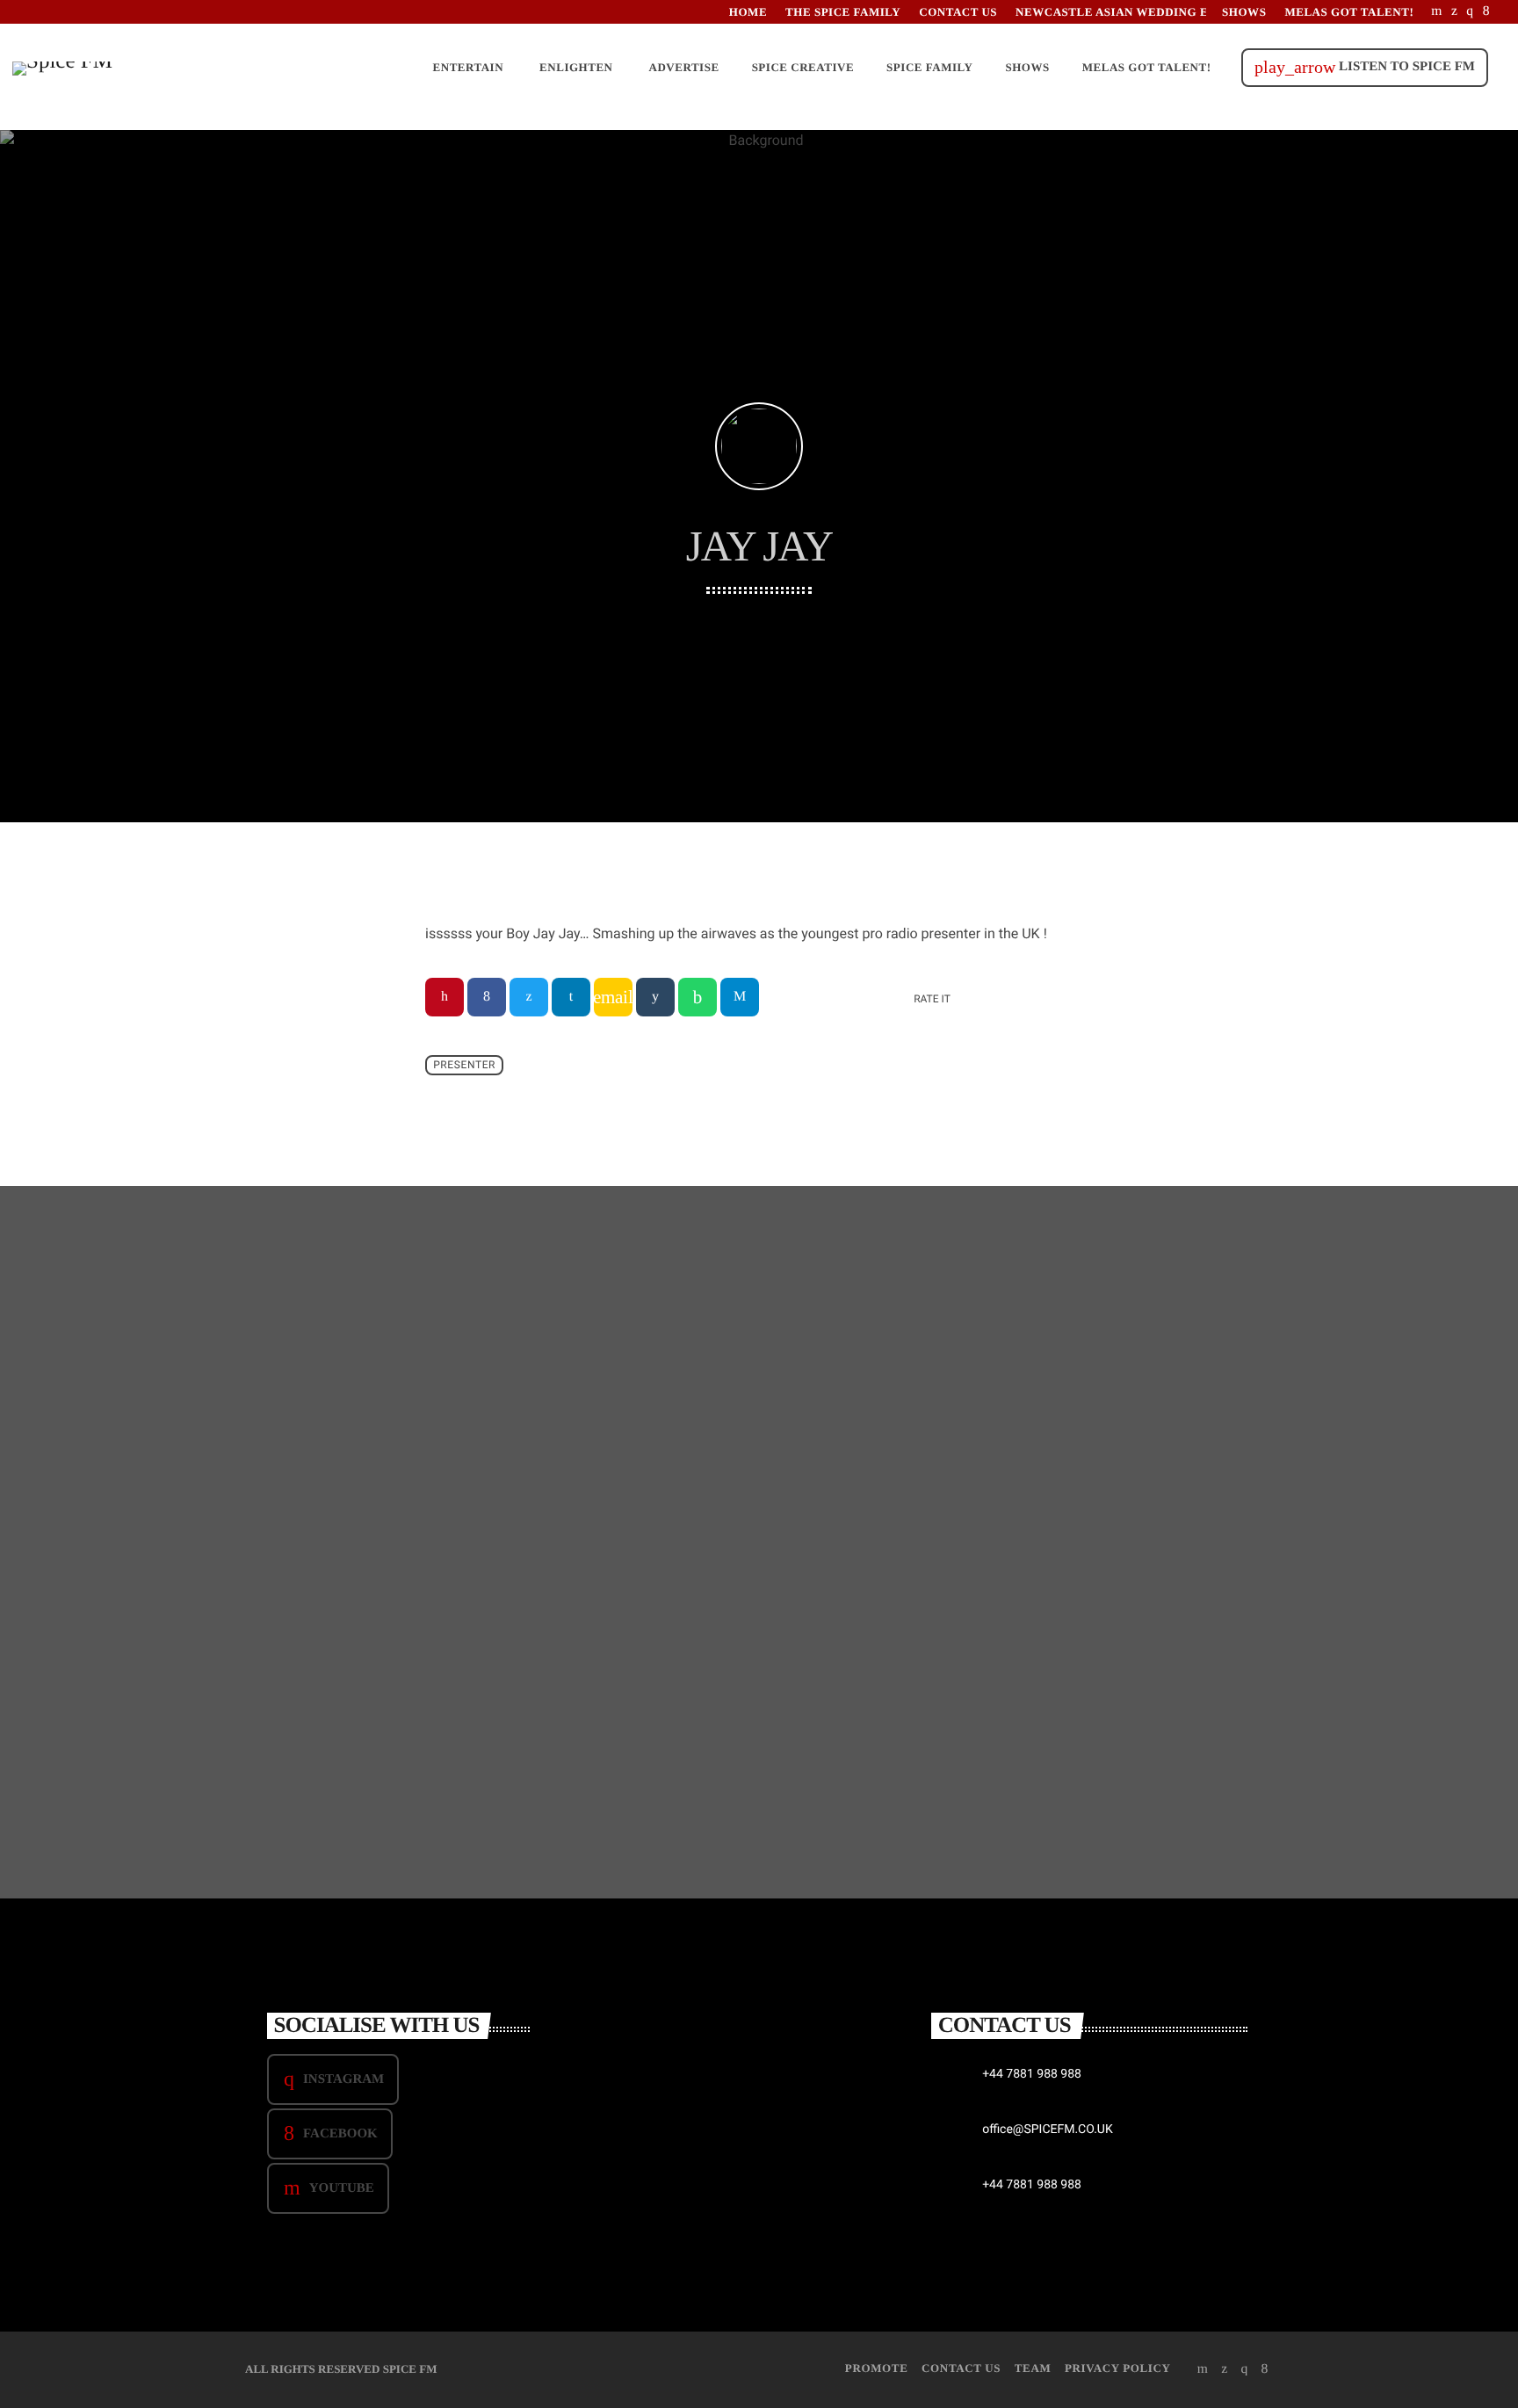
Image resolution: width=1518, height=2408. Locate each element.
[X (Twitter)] (1454, 12)
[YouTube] (1437, 12)
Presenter (464, 1065)
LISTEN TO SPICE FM (1365, 67)
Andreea (653, 1712)
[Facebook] (1486, 12)
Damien (1002, 1712)
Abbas (294, 1712)
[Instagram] (1470, 12)
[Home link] (62, 68)
